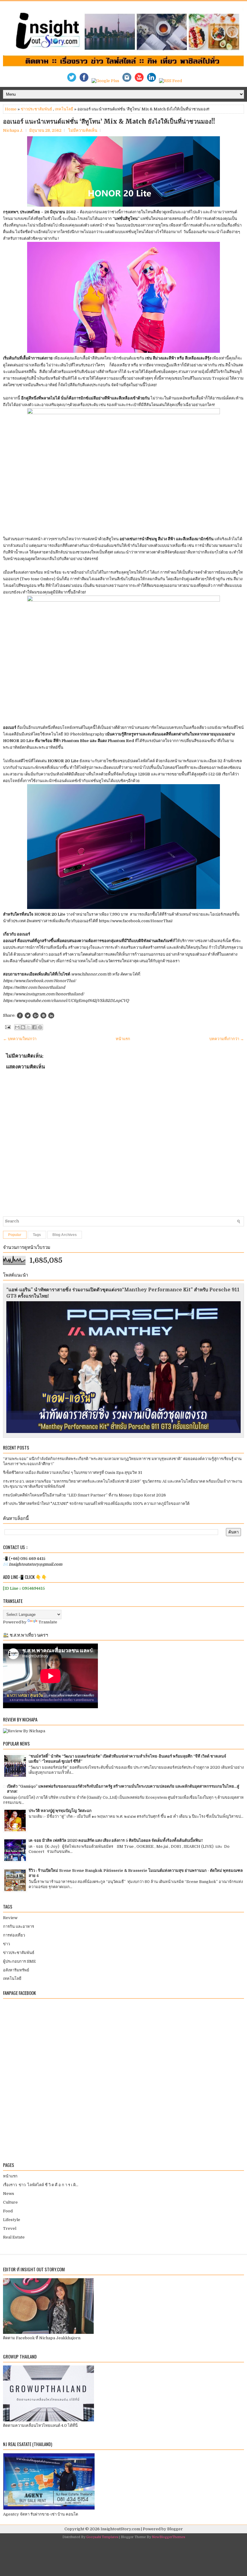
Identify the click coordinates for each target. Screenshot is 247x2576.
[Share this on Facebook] (20, 1015)
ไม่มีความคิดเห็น (83, 130)
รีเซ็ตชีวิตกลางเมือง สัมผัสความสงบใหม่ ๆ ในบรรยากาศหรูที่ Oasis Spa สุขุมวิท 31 (73, 1473)
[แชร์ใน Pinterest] (40, 1027)
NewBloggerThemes (168, 2537)
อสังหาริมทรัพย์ (16, 1970)
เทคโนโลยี (64, 109)
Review (10, 1918)
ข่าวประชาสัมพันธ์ (36, 109)
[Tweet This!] (28, 1015)
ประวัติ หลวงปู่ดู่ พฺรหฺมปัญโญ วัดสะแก (60, 1811)
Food (8, 2211)
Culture (10, 2202)
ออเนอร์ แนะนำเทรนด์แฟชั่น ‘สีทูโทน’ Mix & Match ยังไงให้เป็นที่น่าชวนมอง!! (109, 122)
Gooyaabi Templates (102, 2537)
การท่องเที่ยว (14, 1935)
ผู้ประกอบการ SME (19, 1961)
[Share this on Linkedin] (51, 1015)
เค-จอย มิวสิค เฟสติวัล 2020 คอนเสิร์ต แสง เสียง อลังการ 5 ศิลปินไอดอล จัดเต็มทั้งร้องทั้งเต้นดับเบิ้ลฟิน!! (116, 1840)
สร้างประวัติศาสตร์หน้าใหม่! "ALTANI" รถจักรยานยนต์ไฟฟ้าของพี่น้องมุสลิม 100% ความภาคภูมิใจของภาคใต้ (96, 1504)
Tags (37, 1235)
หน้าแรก (123, 1039)
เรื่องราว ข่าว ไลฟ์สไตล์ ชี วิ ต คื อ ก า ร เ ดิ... (41, 2185)
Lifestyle (12, 2220)
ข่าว (6, 1944)
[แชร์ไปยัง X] (29, 1027)
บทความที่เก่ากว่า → (227, 1039)
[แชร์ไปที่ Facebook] (34, 1027)
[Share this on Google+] (36, 1015)
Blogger (175, 2529)
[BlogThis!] (23, 1027)
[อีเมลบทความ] (7, 1027)
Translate (48, 1622)
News (9, 2194)
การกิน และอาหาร (19, 1926)
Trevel (10, 2228)
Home (11, 109)
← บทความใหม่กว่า (20, 1039)
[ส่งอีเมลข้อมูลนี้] (17, 1027)
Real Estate (14, 2237)
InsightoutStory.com (120, 2529)
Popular (15, 1235)
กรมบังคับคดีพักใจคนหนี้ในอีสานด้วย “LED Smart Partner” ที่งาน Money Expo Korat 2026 (84, 1495)
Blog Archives (65, 1235)
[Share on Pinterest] (43, 1015)
